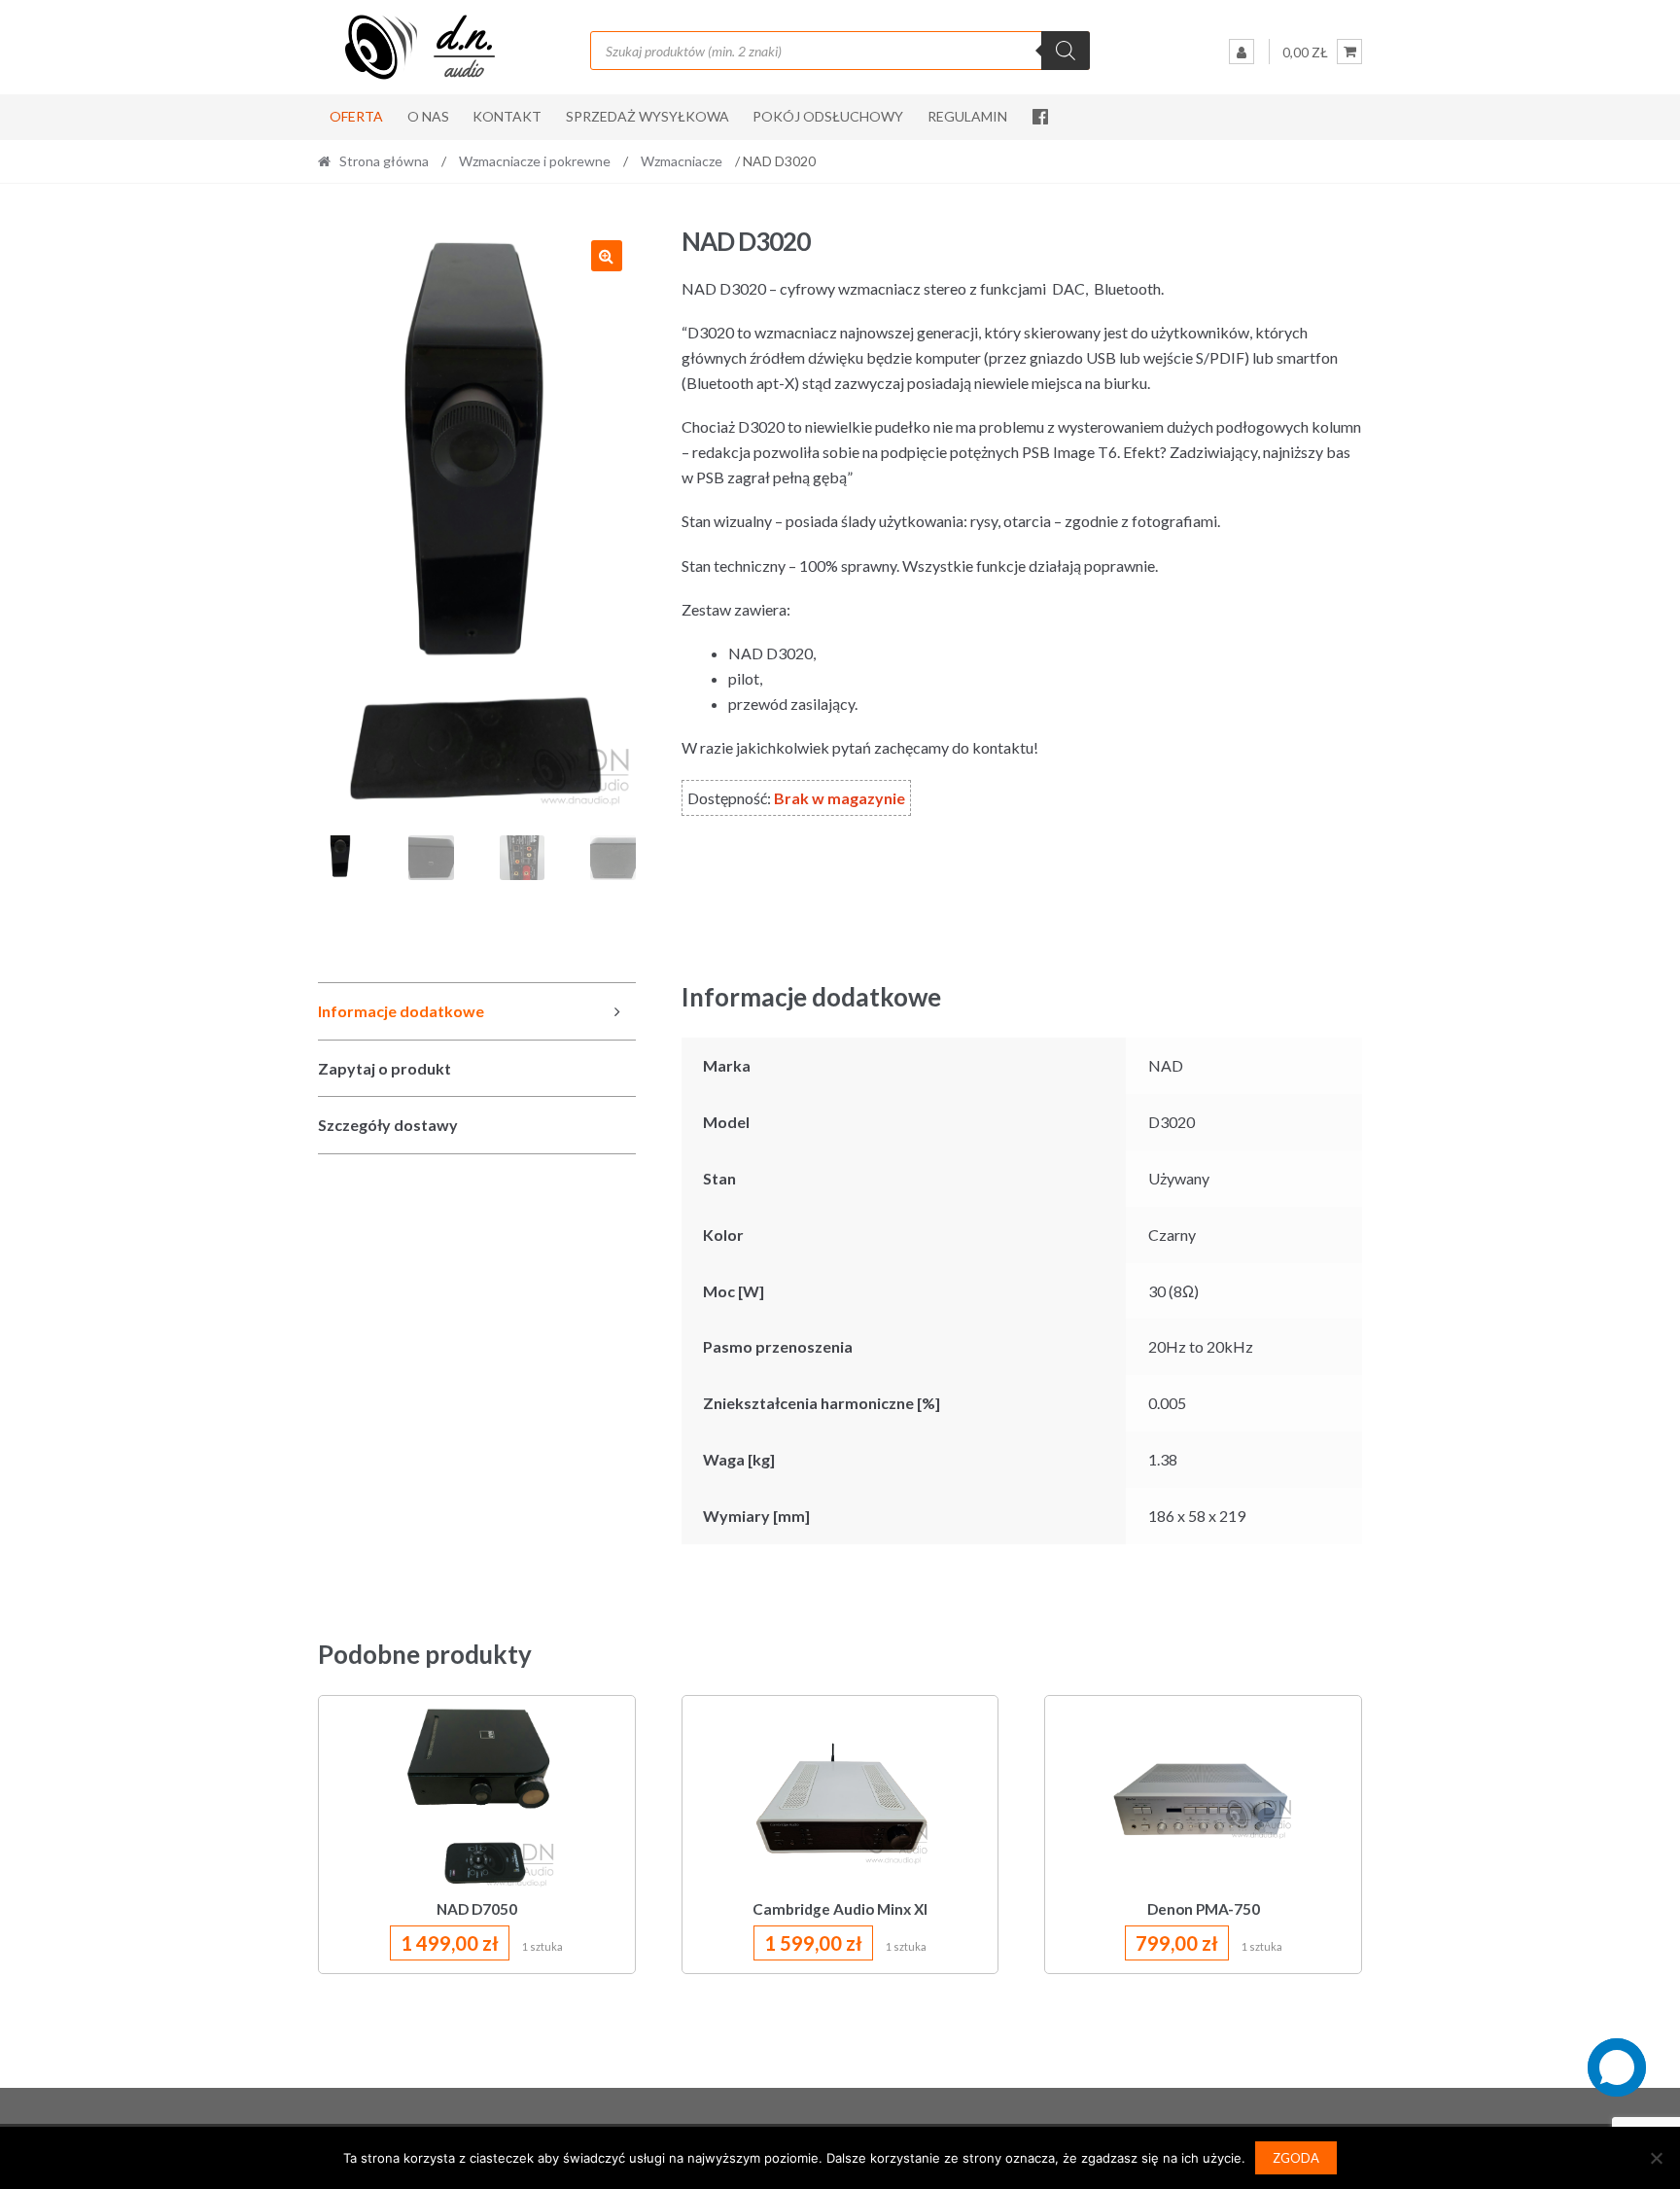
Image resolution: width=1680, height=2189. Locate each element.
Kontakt (507, 116)
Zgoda (1296, 2158)
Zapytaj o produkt (385, 1068)
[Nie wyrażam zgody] (1656, 2158)
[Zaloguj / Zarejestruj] (1242, 52)
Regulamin (967, 116)
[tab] (477, 1012)
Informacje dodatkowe (401, 1011)
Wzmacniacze (682, 161)
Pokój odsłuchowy (828, 116)
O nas (428, 116)
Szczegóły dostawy (388, 1125)
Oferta (356, 116)
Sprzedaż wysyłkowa (647, 116)
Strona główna (384, 161)
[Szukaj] (1066, 51)
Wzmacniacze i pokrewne (535, 161)
